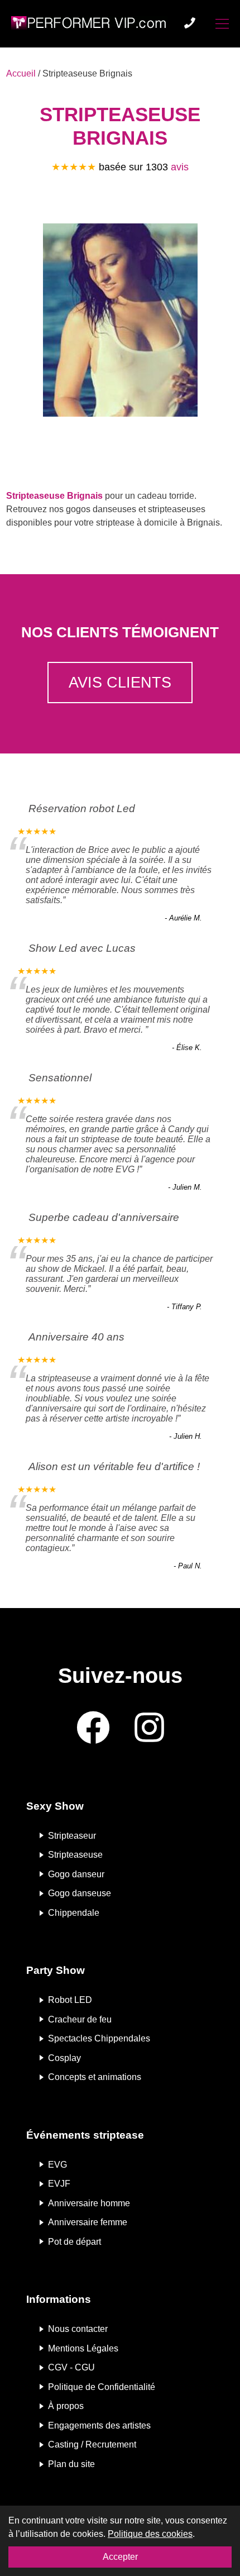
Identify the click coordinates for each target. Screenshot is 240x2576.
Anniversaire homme (89, 2203)
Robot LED (70, 2000)
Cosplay (64, 2057)
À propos (66, 2406)
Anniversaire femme (88, 2222)
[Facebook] (93, 1728)
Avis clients (120, 682)
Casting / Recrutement (92, 2444)
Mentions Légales (83, 2348)
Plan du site (71, 2464)
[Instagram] (149, 1728)
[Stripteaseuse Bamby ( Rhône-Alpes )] (120, 322)
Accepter (120, 2557)
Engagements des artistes (99, 2425)
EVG (57, 2164)
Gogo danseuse (80, 1893)
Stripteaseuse (75, 1855)
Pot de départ (75, 2241)
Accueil (21, 73)
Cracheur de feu (80, 2019)
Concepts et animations (95, 2077)
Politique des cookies (150, 2534)
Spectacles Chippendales (99, 2038)
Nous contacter (78, 2329)
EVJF (59, 2184)
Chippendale (74, 1913)
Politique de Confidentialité (102, 2386)
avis (180, 167)
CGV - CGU (71, 2367)
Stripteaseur (72, 1835)
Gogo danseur (76, 1874)
